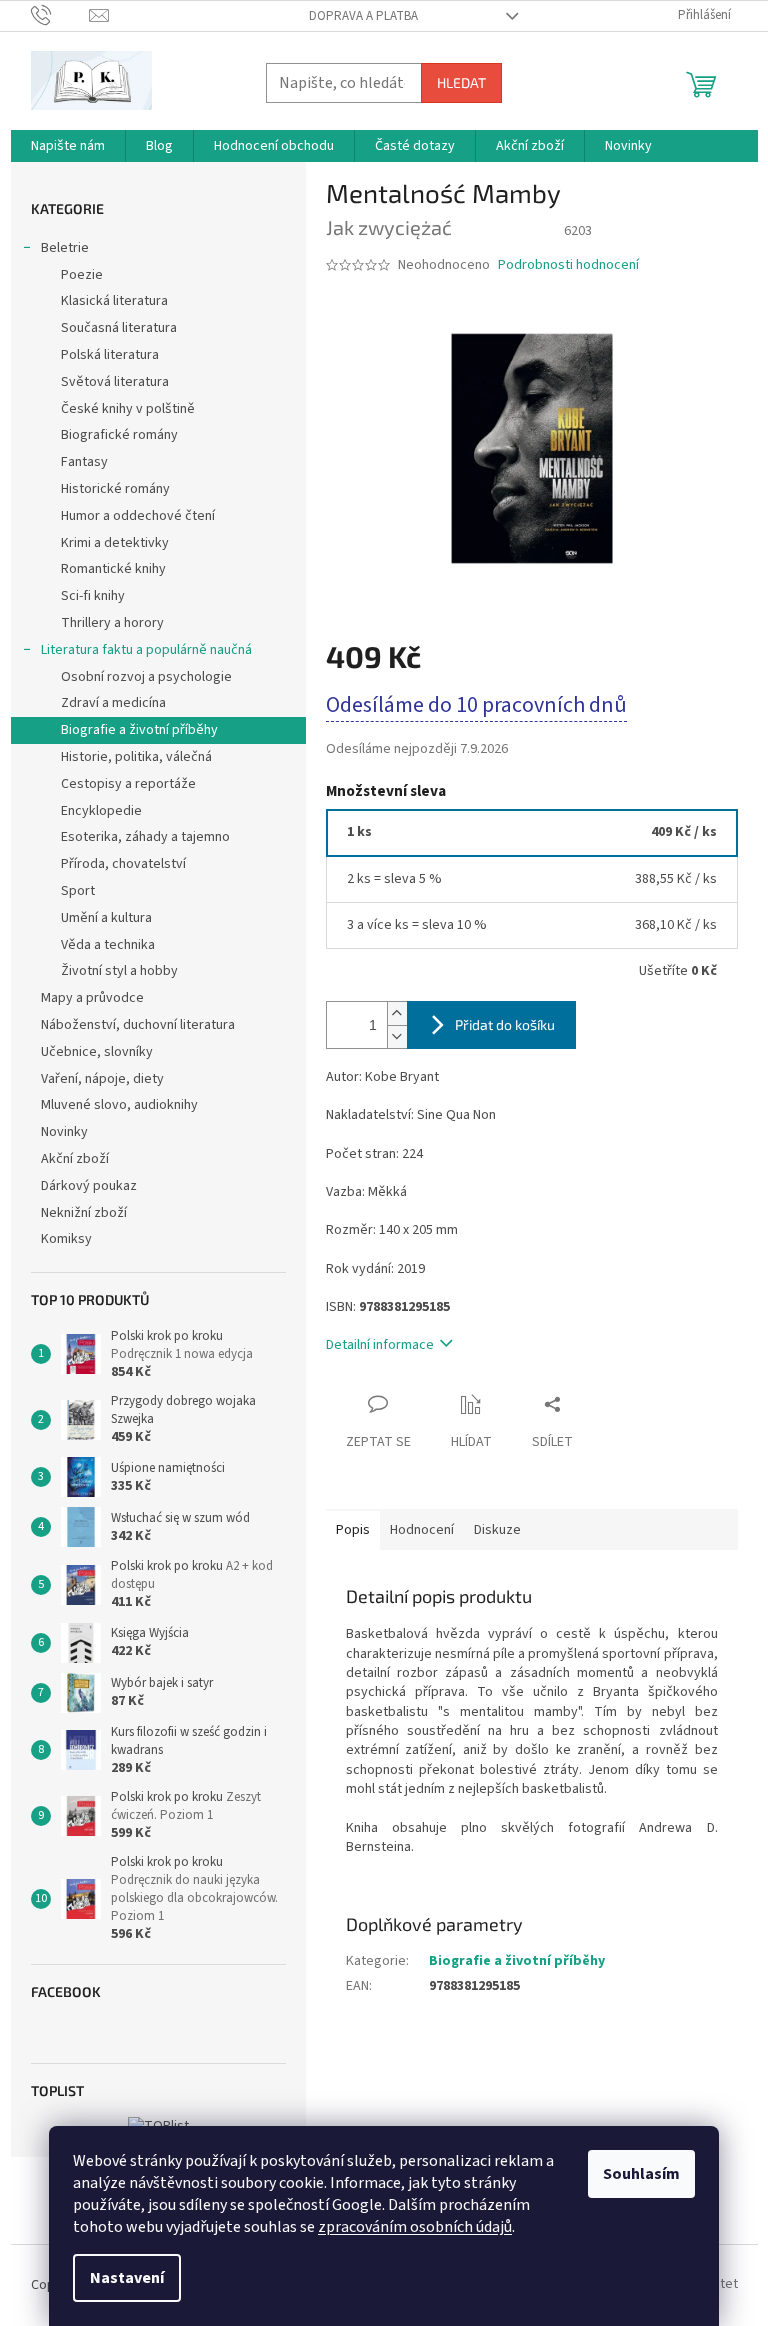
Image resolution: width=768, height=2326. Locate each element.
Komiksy (66, 1239)
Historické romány (115, 489)
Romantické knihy (113, 569)
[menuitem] (68, 146)
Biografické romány (119, 435)
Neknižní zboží (84, 1213)
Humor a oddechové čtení (138, 516)
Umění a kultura (106, 918)
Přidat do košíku (505, 1024)
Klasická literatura (114, 301)
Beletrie (65, 248)
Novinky (64, 1132)
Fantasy (84, 462)
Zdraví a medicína (113, 703)
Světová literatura (115, 382)
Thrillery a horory (112, 623)
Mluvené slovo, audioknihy (119, 1105)
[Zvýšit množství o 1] (397, 1013)
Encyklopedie (101, 811)
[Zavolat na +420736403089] (60, 15)
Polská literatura (110, 355)
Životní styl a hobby (119, 971)
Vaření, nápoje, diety (102, 1079)
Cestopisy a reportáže (128, 784)
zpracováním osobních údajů (415, 2227)
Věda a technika (108, 945)
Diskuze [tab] (497, 1530)
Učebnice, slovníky (97, 1052)
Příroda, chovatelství (123, 864)
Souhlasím (641, 2174)
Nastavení (127, 2278)
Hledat (461, 82)
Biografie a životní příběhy (139, 730)
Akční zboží (75, 1159)
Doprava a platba (363, 16)
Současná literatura (119, 328)
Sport (78, 891)
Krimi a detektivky (115, 543)
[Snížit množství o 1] (397, 1036)
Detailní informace (380, 1345)
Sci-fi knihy (93, 596)
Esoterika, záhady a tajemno (145, 837)
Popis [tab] (353, 1530)
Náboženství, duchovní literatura (138, 1025)
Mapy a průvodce (92, 998)
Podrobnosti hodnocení (568, 265)
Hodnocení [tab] (422, 1530)
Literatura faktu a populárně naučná (146, 650)
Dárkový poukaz (89, 1186)
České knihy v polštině (128, 409)
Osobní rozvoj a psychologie (146, 677)
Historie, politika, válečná (136, 757)
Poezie (82, 275)
